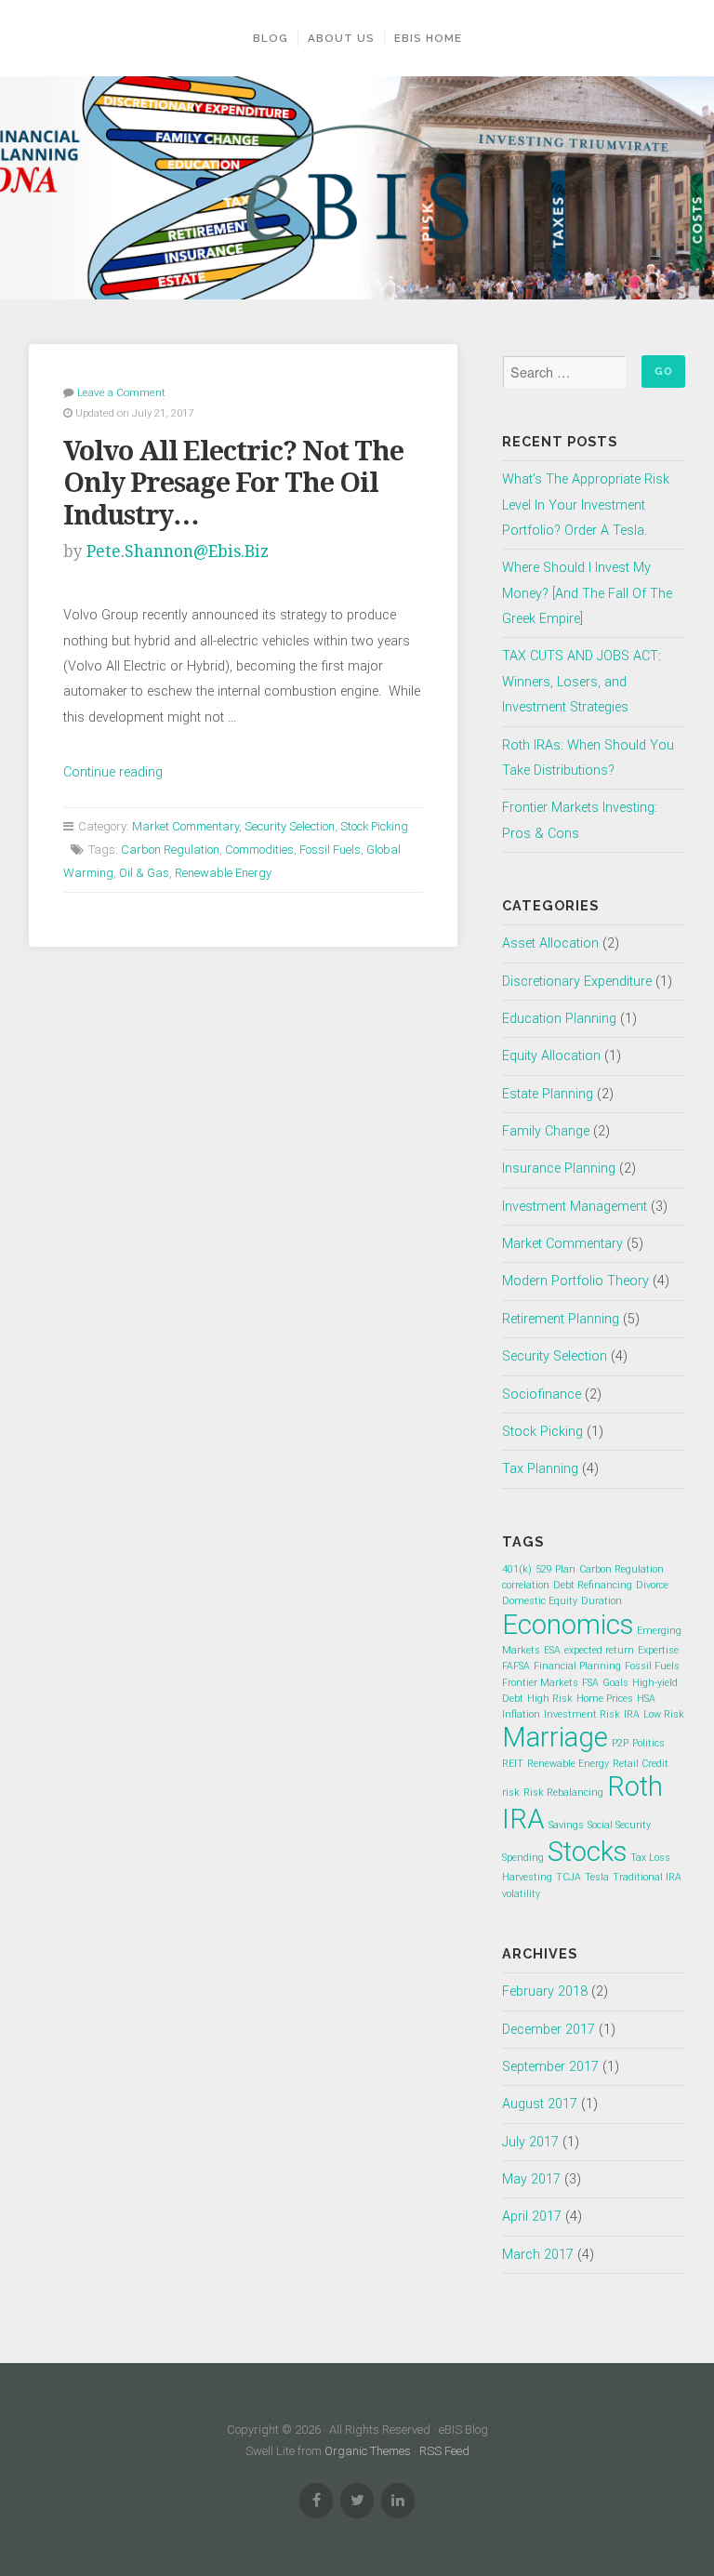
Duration (602, 1601)
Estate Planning (548, 1094)
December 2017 (549, 2030)
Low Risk (664, 1714)
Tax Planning (540, 1469)
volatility (521, 1894)
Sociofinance (542, 1394)
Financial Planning (577, 1666)
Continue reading (113, 772)
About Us (341, 38)
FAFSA (516, 1666)
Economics (568, 1625)
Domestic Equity (540, 1601)
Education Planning (559, 1019)
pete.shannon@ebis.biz (178, 551)
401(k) (517, 1569)
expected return (599, 1650)
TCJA (569, 1877)
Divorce (652, 1585)
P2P (620, 1743)
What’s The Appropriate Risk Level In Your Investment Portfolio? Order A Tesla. (586, 505)
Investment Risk (582, 1714)
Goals (615, 1683)
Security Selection (290, 826)
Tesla (597, 1877)
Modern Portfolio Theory (575, 1281)
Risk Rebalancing (563, 1793)
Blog (271, 38)
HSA (646, 1699)
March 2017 (538, 2255)
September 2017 (550, 2067)
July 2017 (530, 2142)
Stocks (587, 1852)
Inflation (521, 1714)
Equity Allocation (551, 1056)
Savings (566, 1825)
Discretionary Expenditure (577, 982)
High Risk (550, 1699)
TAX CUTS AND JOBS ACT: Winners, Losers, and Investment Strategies (582, 682)
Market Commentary (185, 826)
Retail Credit (641, 1764)
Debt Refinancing (593, 1585)
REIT (513, 1764)
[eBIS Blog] (357, 188)
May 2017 (531, 2179)
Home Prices (605, 1699)
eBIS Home (428, 38)
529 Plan (555, 1569)
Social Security (619, 1825)
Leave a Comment (121, 392)
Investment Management (575, 1207)
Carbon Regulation (170, 850)
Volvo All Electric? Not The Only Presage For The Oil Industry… (233, 483)
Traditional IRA (647, 1877)
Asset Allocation (550, 943)
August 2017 (540, 2104)
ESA (552, 1650)
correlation (526, 1585)
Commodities (259, 850)
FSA (590, 1683)
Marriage (555, 1737)
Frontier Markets (540, 1683)
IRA (632, 1714)
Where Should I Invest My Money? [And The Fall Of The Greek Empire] (587, 593)
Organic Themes (368, 2451)
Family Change (546, 1131)
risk (511, 1793)
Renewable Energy (223, 873)
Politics (648, 1743)
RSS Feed (444, 2451)
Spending (523, 1858)
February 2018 (545, 1992)
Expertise (658, 1650)
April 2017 (532, 2217)
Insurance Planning (559, 1168)
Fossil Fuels (330, 850)
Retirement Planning (561, 1319)
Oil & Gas (144, 873)
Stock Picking (374, 826)
